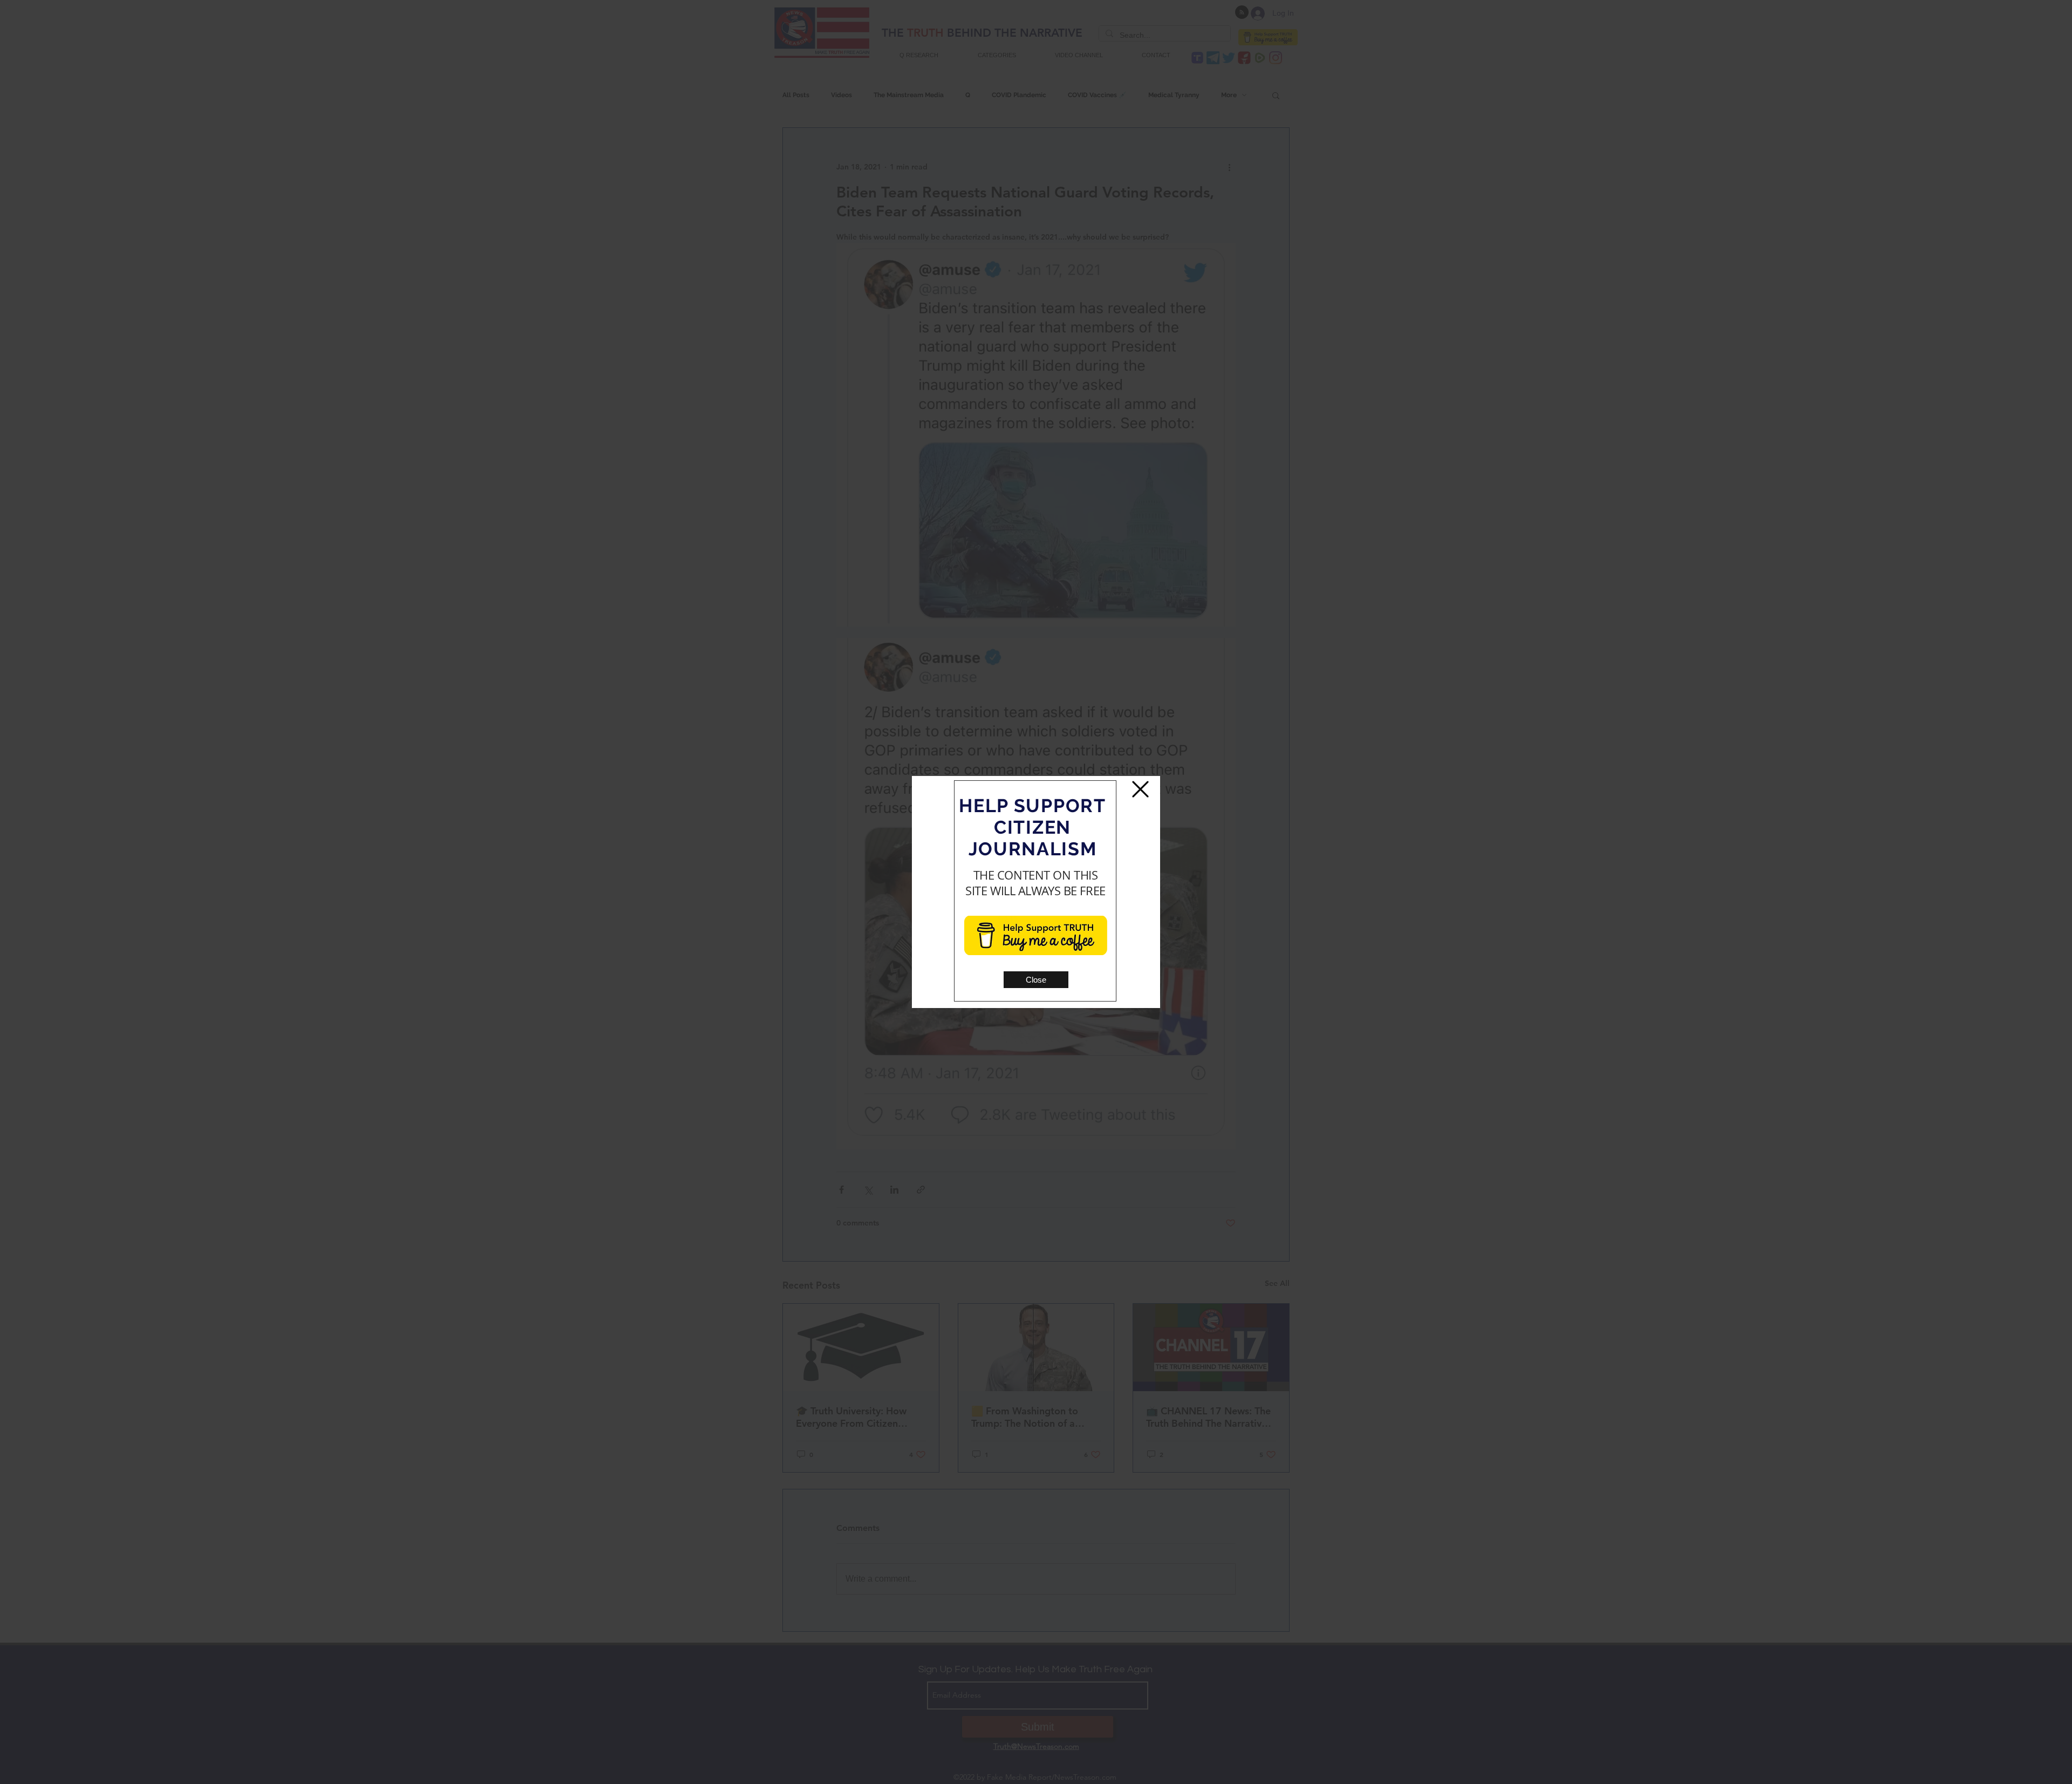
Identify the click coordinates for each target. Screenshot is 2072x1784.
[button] (1036, 980)
